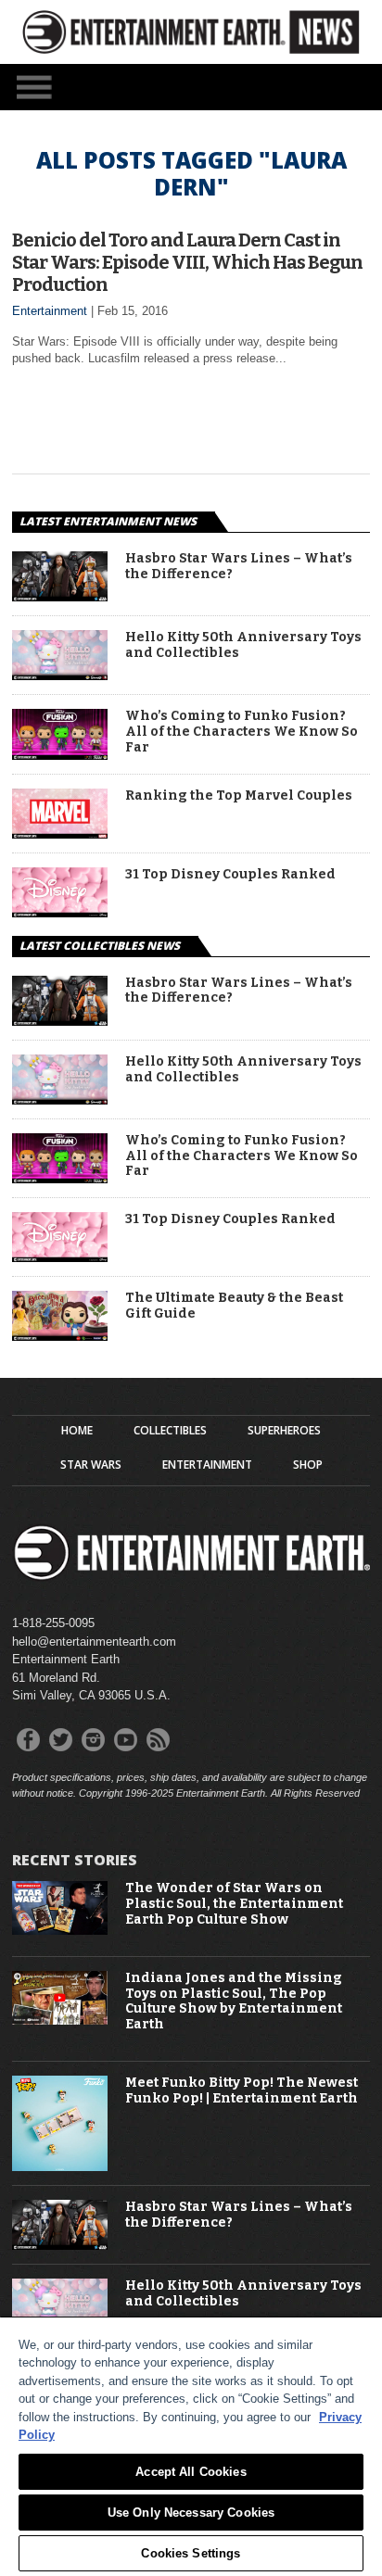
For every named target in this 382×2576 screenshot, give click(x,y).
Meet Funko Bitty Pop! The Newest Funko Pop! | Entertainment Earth (242, 2091)
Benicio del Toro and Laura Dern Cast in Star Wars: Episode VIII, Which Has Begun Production (187, 262)
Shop (308, 1465)
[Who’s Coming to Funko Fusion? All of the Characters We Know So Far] (60, 755)
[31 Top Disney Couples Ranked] (60, 912)
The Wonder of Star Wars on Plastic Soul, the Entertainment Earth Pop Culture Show (234, 1904)
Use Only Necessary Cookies (191, 2513)
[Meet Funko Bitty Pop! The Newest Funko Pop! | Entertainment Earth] (60, 2167)
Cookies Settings (191, 2553)
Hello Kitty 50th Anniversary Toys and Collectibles (243, 645)
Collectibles (170, 1431)
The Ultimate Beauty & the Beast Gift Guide (234, 1306)
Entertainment (50, 311)
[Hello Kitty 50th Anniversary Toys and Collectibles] (60, 675)
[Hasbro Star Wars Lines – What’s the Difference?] (60, 596)
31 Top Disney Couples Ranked (230, 875)
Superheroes (284, 1431)
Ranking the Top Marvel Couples (239, 796)
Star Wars (91, 1465)
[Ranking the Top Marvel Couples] (60, 833)
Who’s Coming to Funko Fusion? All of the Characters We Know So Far (242, 732)
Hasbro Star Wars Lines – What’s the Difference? (239, 567)
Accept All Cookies (191, 2472)
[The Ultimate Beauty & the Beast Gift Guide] (60, 1336)
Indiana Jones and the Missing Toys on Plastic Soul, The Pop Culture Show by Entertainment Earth (234, 2001)
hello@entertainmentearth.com (94, 1642)
